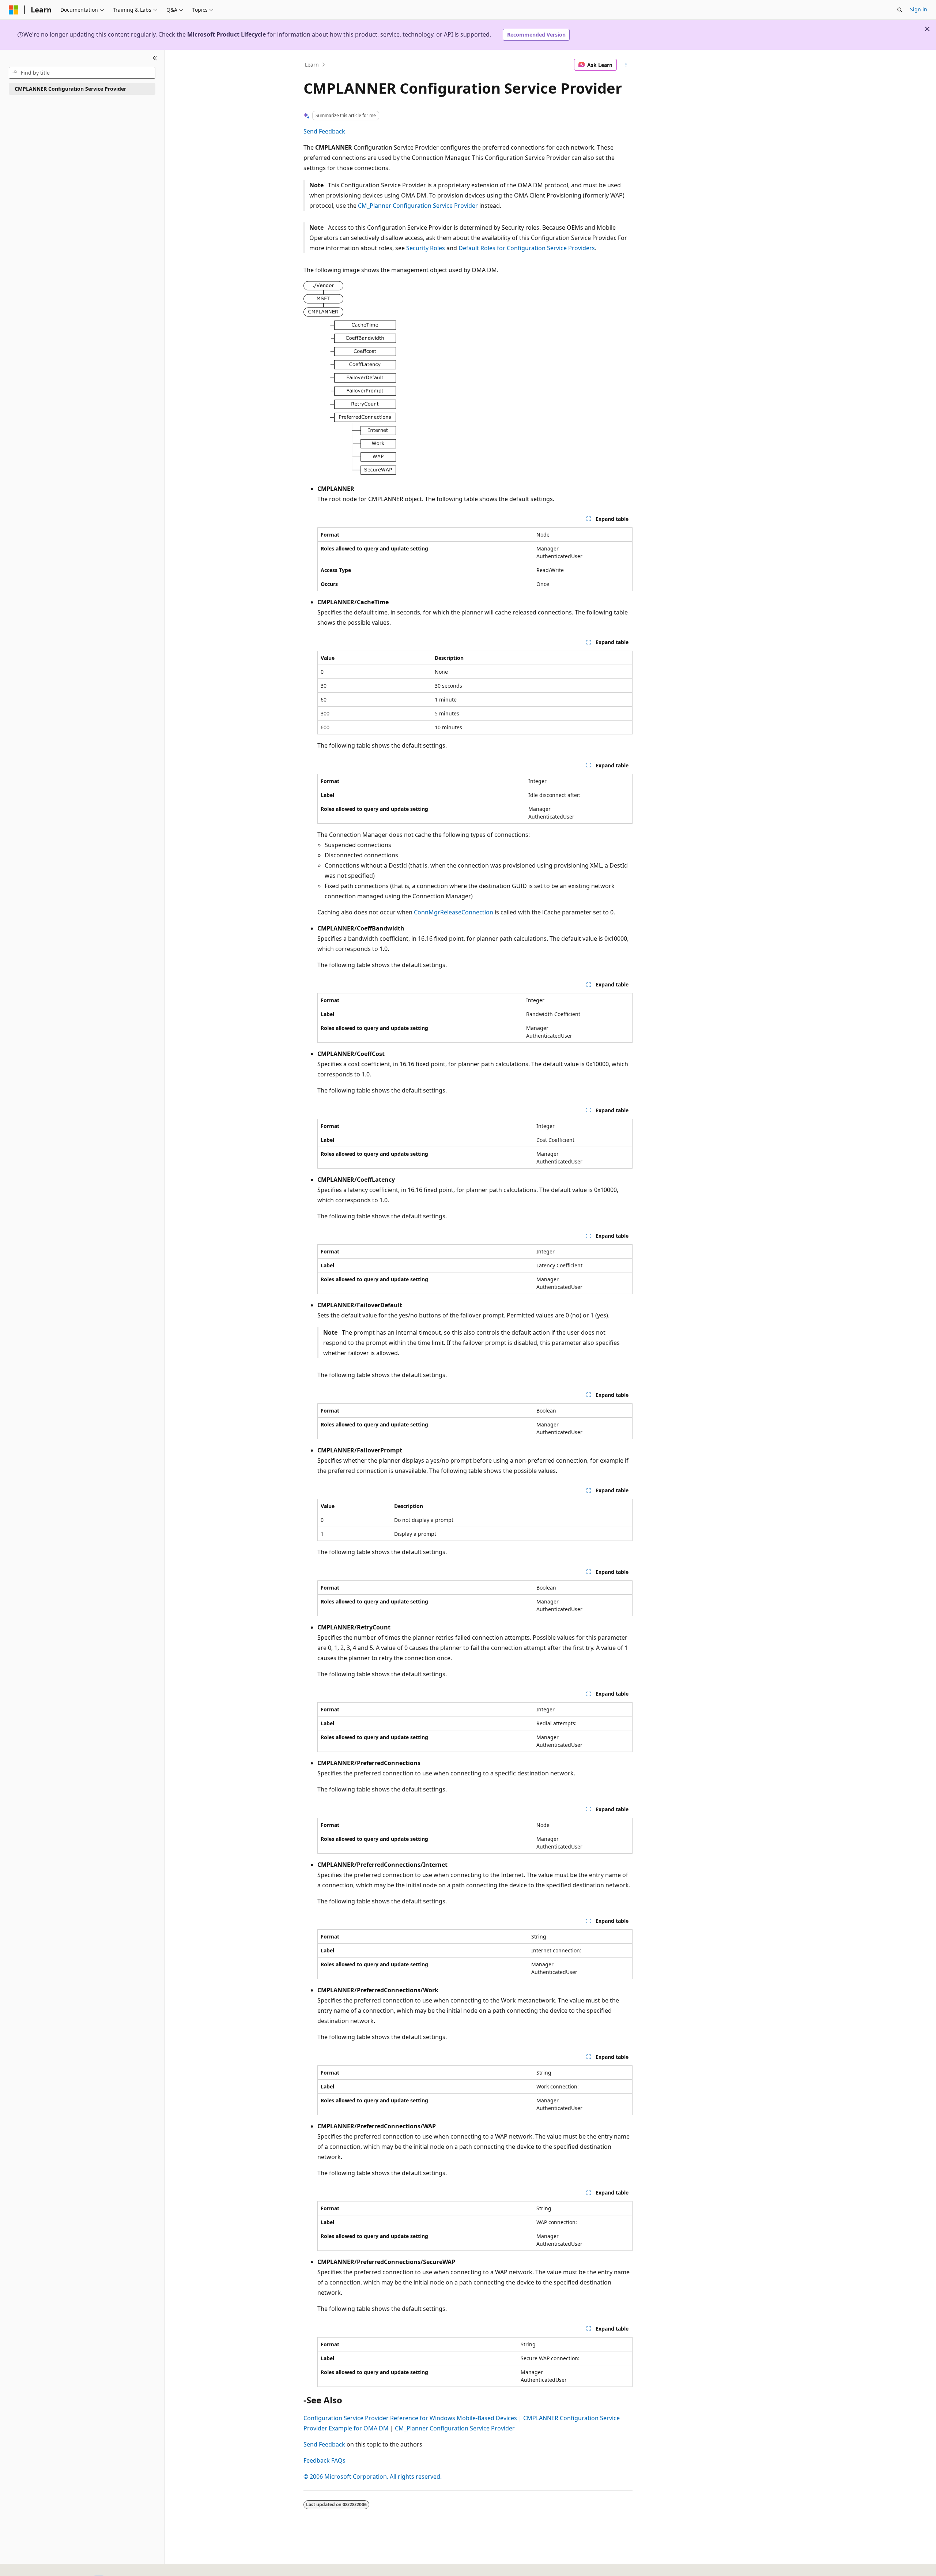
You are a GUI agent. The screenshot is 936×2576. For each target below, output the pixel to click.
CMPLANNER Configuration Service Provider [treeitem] (70, 89)
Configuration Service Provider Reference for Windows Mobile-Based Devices (410, 2418)
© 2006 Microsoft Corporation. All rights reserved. (373, 2477)
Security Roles (426, 248)
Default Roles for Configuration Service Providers (527, 248)
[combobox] (82, 73)
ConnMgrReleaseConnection (454, 912)
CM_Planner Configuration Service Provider (418, 206)
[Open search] (900, 10)
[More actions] (626, 65)
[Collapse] (155, 59)
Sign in (919, 9)
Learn (312, 65)
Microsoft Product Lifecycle (227, 34)
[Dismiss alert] (927, 29)
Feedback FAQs (324, 2460)
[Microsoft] (14, 10)
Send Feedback (324, 131)
